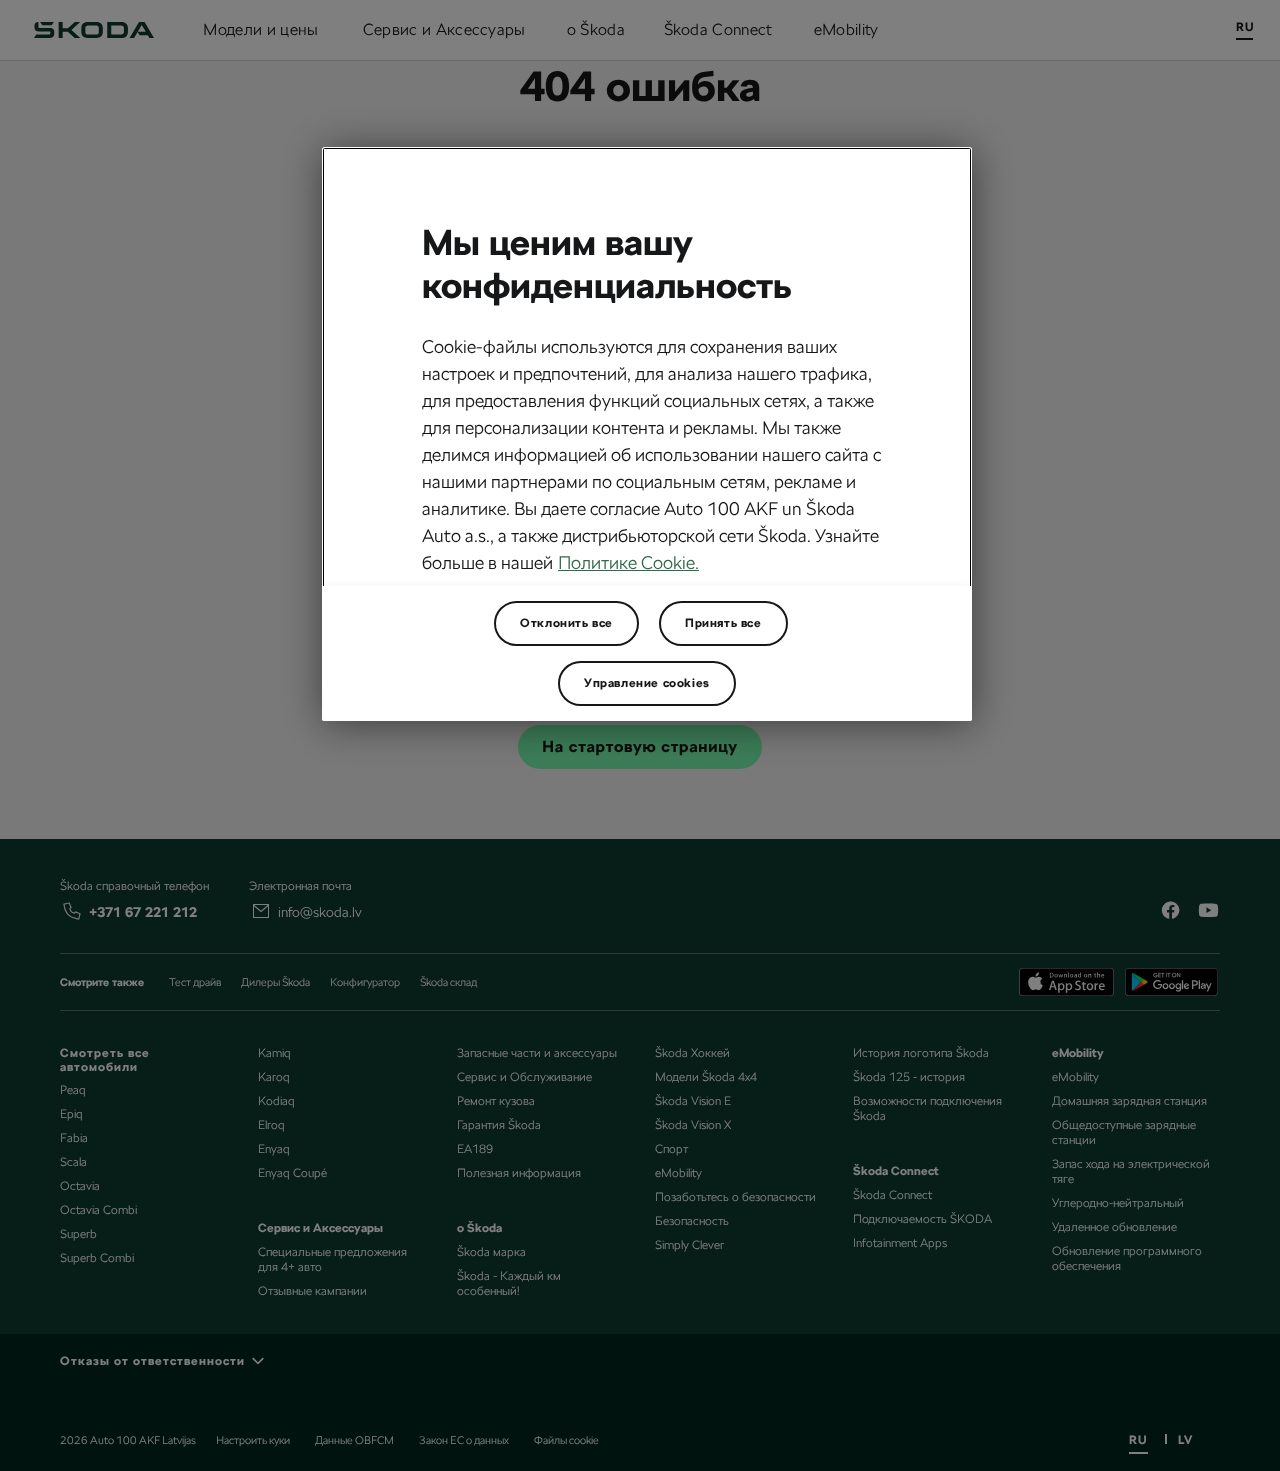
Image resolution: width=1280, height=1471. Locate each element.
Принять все (723, 623)
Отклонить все (566, 623)
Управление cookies (647, 683)
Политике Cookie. (628, 562)
